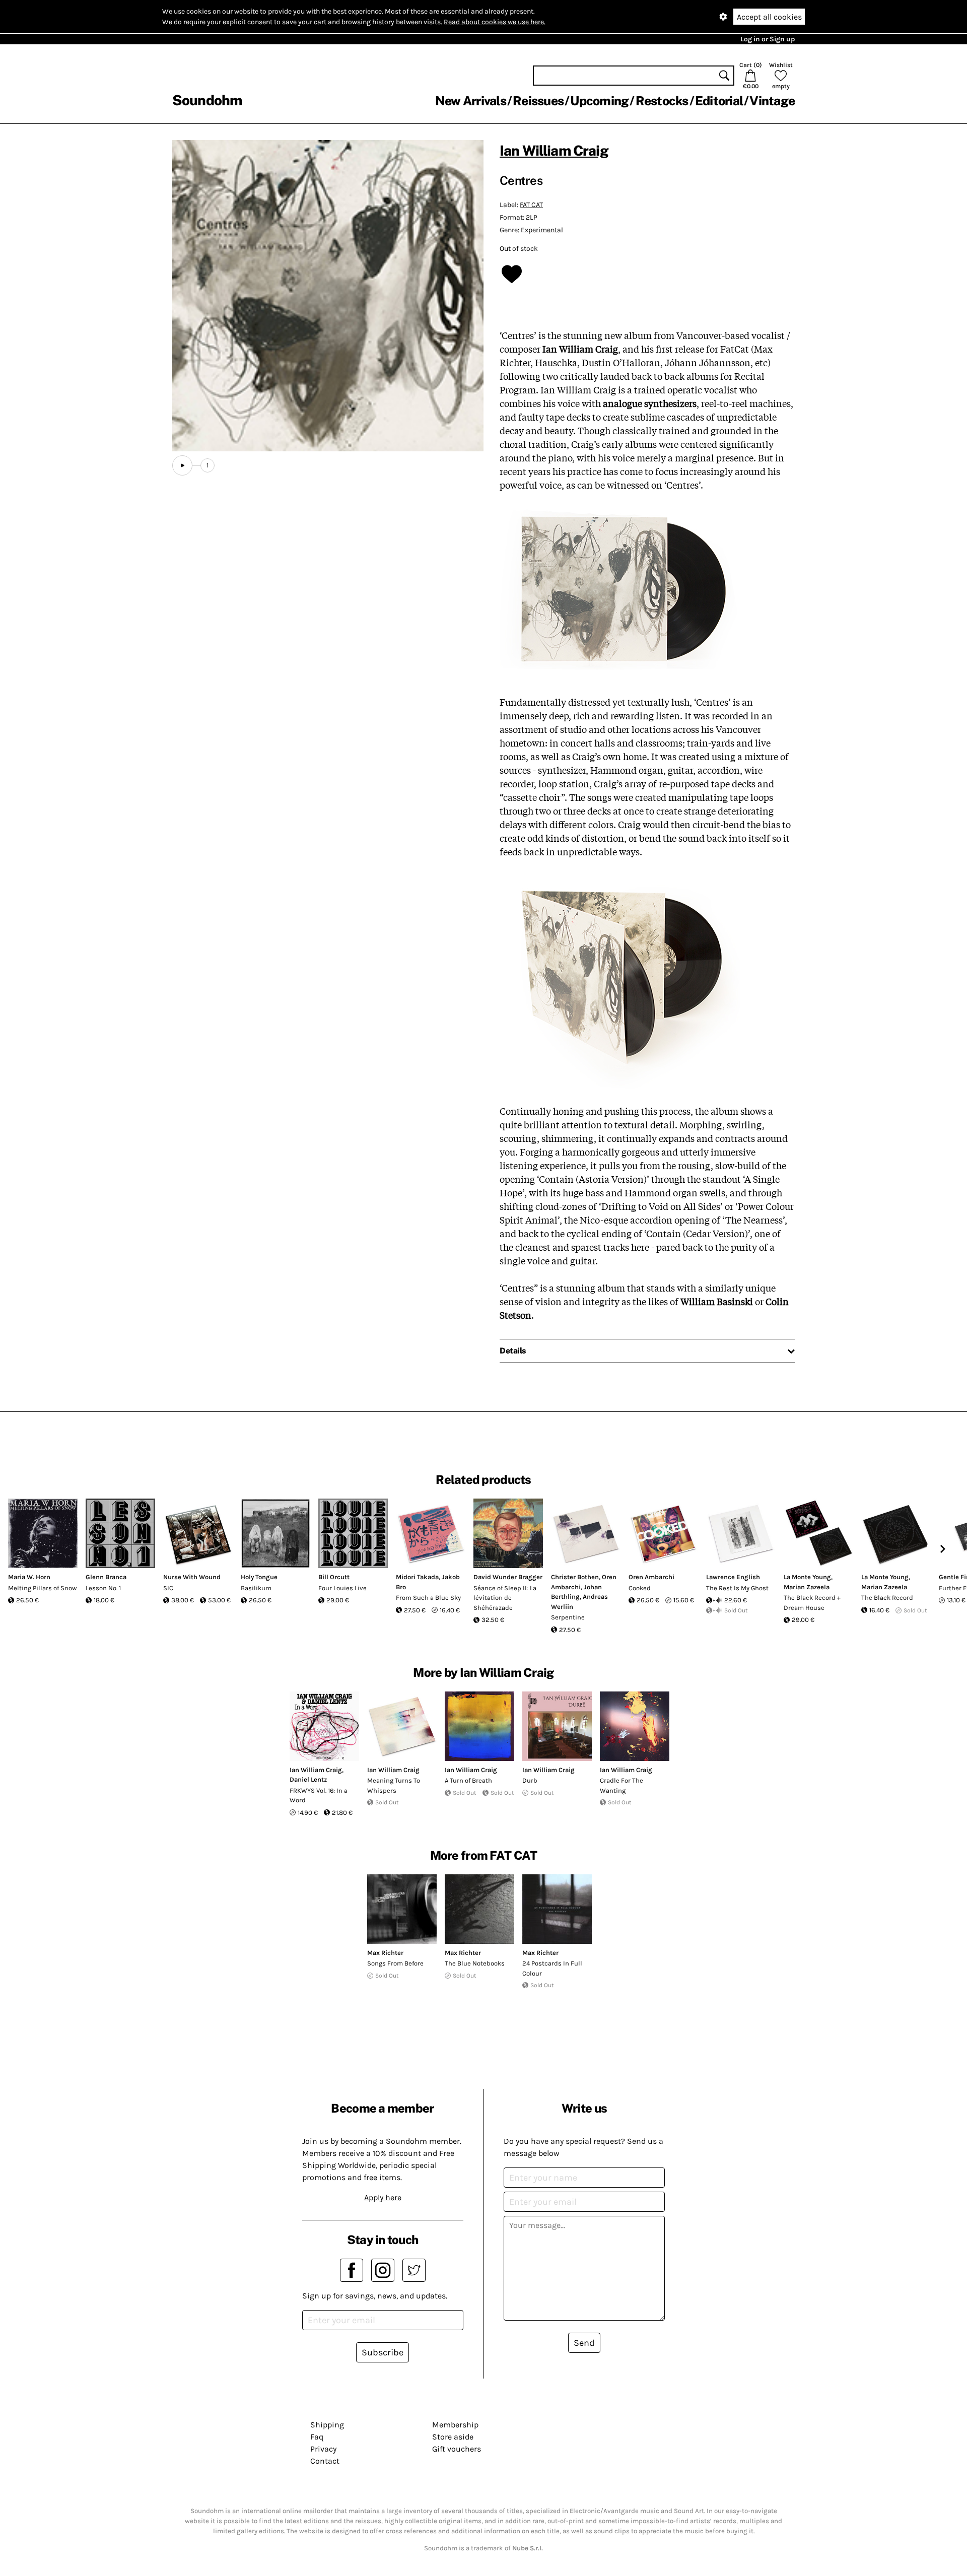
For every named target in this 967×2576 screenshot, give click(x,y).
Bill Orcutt (334, 1577)
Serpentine (568, 1617)
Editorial (719, 101)
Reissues (538, 101)
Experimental (542, 230)
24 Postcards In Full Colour (552, 1968)
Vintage (772, 101)
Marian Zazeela (807, 1587)
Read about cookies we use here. (495, 22)
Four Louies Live (342, 1588)
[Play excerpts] (182, 465)
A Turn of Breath (468, 1780)
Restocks (662, 101)
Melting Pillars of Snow (42, 1588)
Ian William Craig (554, 150)
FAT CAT (531, 205)
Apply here (383, 2197)
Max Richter (385, 1953)
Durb (530, 1780)
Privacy (323, 2449)
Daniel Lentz (308, 1779)
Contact (325, 2461)
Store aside (453, 2437)
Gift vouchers (457, 2449)
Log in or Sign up (768, 39)
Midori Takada (417, 1577)
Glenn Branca (106, 1577)
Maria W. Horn (29, 1577)
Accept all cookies (769, 17)
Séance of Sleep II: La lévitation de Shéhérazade (505, 1598)
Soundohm (207, 100)
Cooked (640, 1588)
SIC (168, 1588)
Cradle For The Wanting (621, 1785)
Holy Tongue (259, 1577)
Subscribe (383, 2352)
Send (584, 2343)
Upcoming (599, 101)
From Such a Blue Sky (428, 1598)
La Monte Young (807, 1577)
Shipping (327, 2425)
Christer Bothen (575, 1577)
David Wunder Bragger (508, 1577)
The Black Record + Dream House (812, 1603)
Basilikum (256, 1588)
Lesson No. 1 (103, 1588)
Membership (455, 2425)
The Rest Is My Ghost (737, 1588)
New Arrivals (471, 101)
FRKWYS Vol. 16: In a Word (319, 1795)
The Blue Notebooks (475, 1963)
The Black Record (887, 1598)
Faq (317, 2437)
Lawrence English (733, 1577)
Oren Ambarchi (651, 1577)
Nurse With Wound (192, 1577)
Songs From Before (395, 1963)
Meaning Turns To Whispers (394, 1785)
